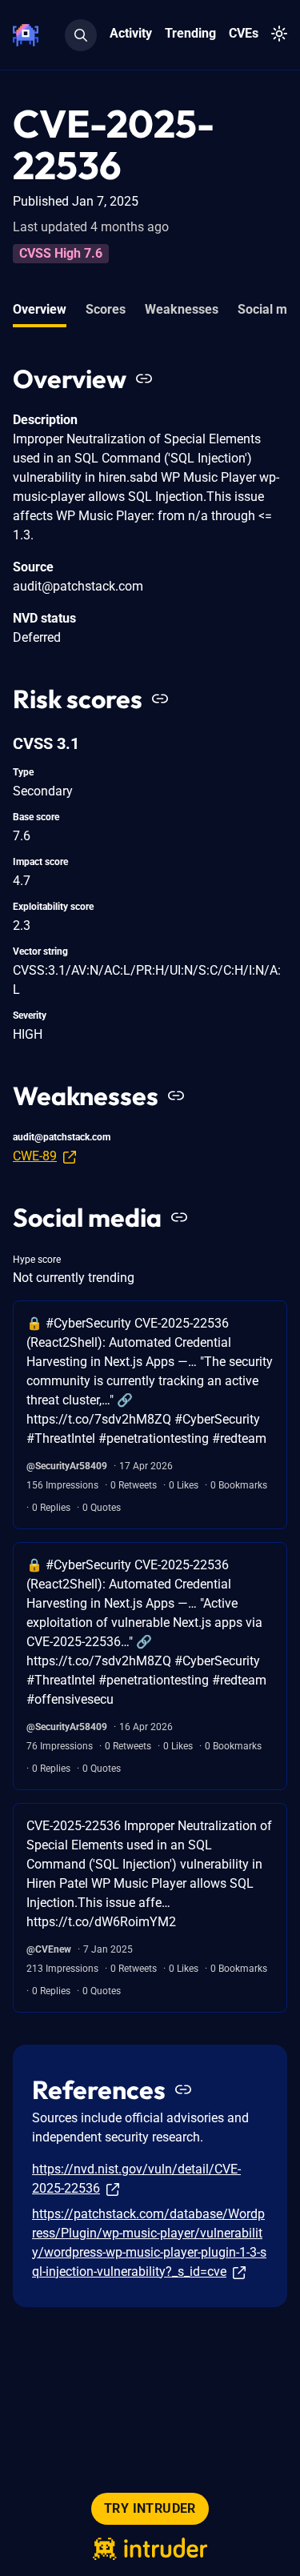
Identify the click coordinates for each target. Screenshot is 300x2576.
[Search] (81, 35)
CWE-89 (35, 1156)
